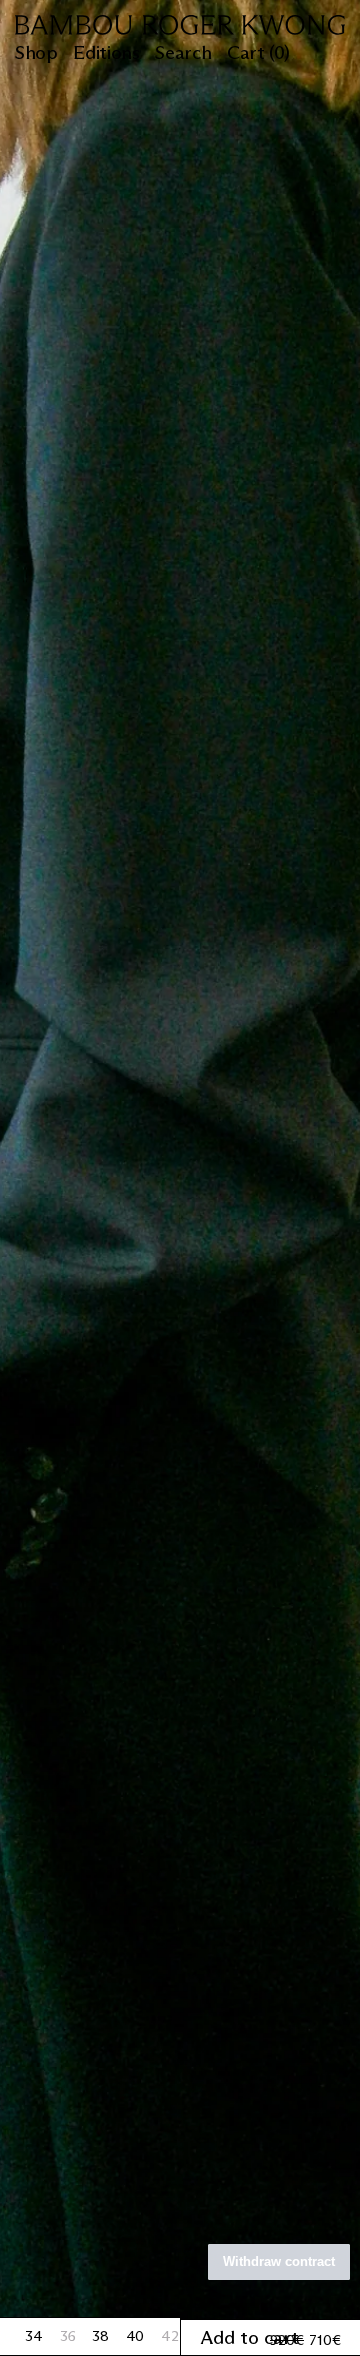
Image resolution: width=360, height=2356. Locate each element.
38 (101, 2336)
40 (136, 2336)
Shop (36, 53)
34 (35, 2336)
